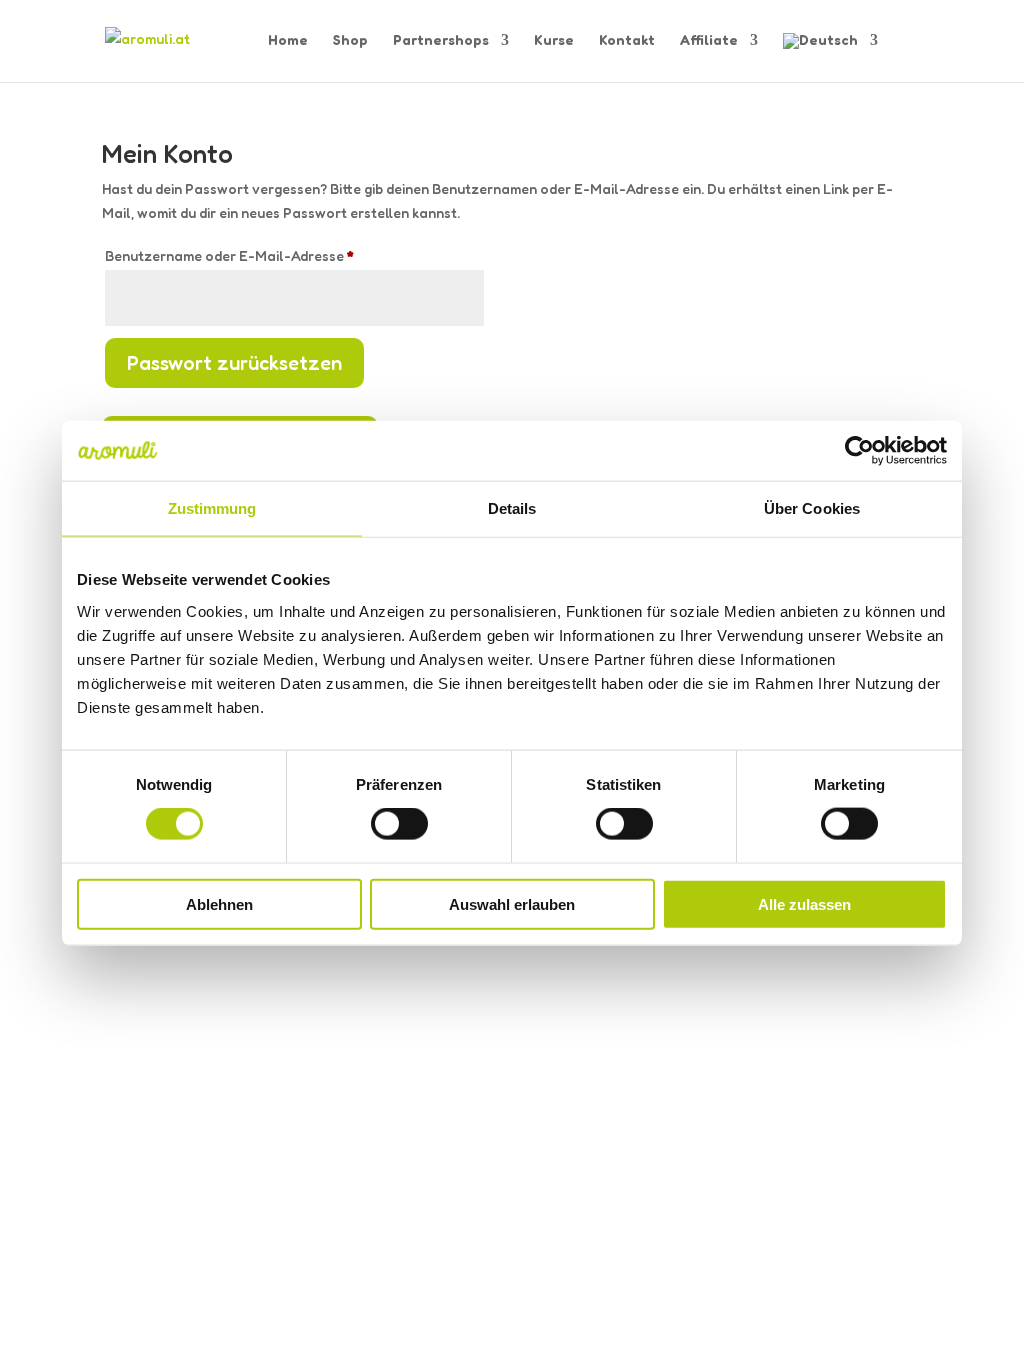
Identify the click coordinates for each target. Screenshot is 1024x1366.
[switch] (399, 824)
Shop (350, 40)
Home (288, 40)
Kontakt (627, 40)
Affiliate (709, 40)
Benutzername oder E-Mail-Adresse (270, 255)
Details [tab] (512, 508)
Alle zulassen (804, 903)
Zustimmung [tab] (212, 508)
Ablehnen (219, 903)
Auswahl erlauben (512, 903)
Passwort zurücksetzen (234, 363)
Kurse (554, 40)
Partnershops (441, 40)
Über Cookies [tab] (812, 508)
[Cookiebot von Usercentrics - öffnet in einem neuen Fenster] (859, 451)
